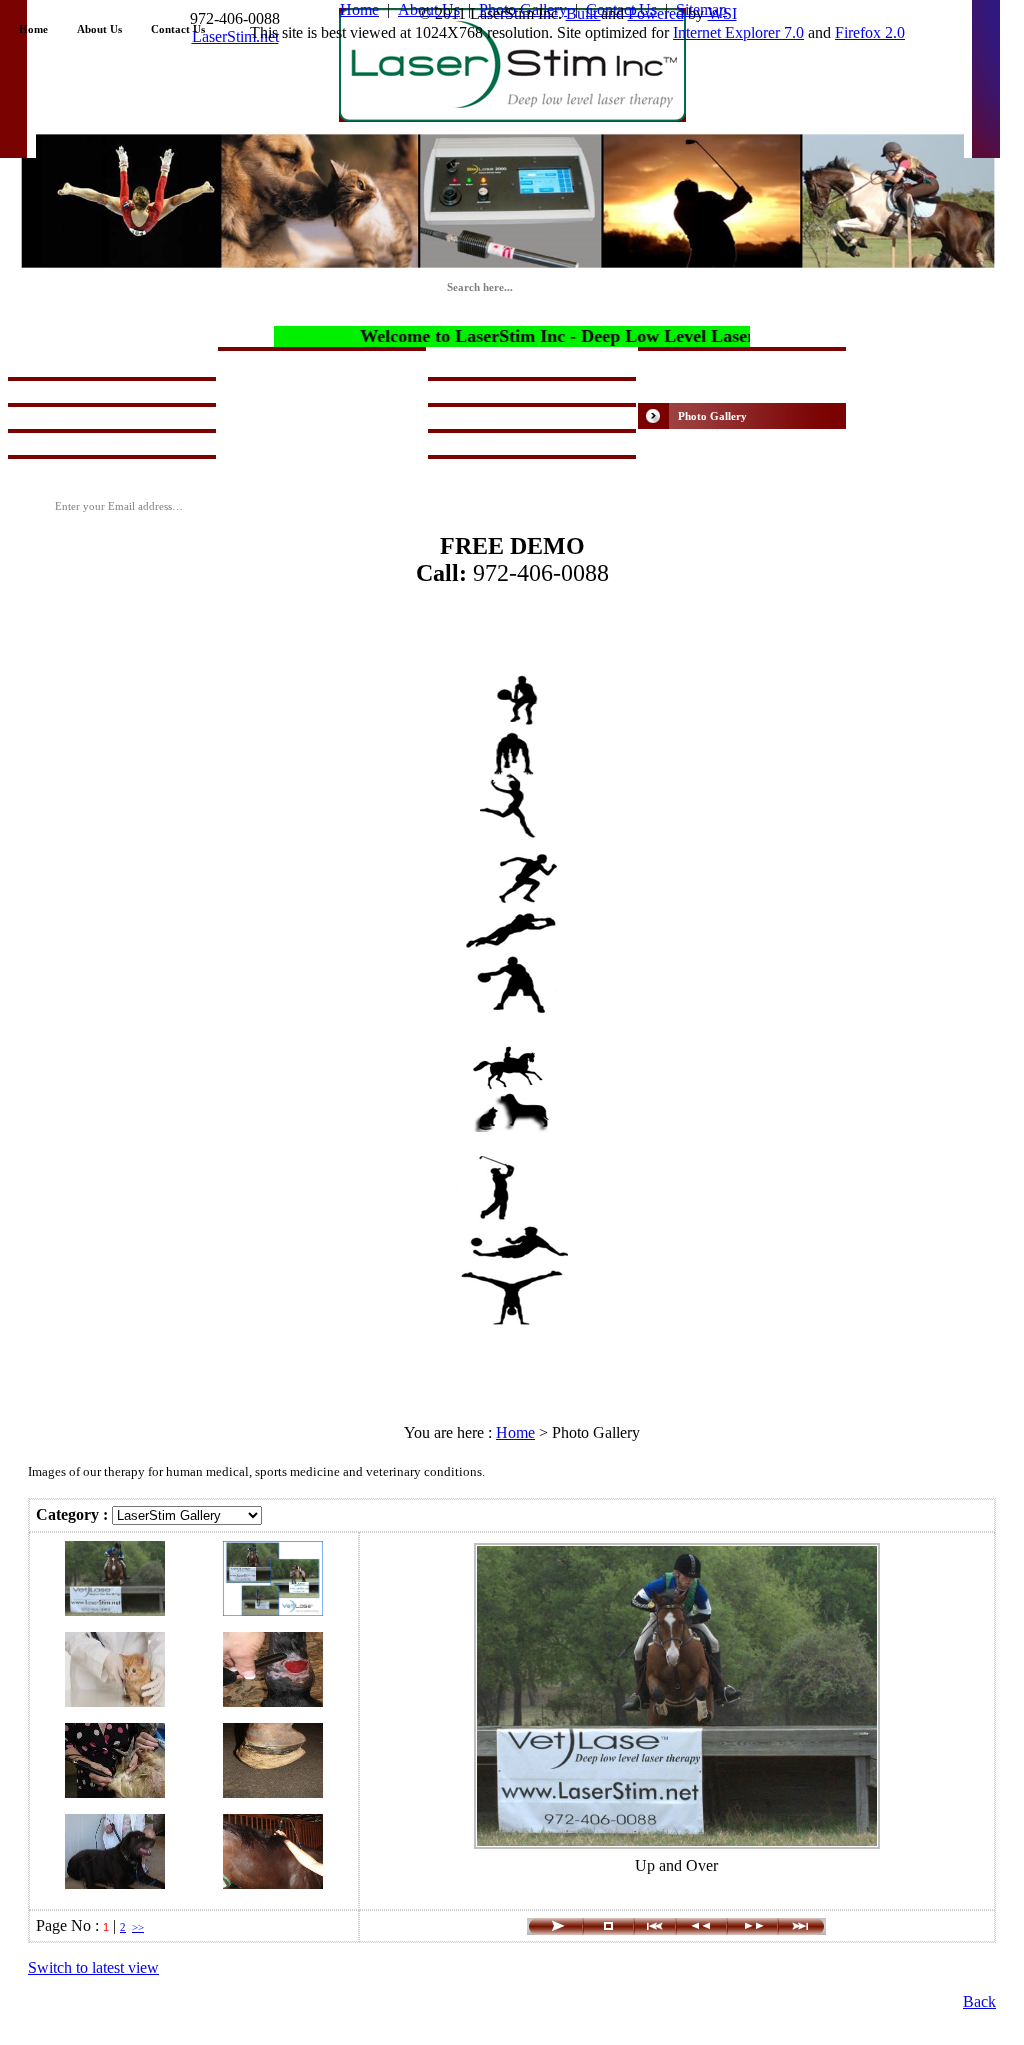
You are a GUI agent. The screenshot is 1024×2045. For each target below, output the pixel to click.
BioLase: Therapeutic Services (330, 390)
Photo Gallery (712, 416)
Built (583, 13)
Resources (282, 468)
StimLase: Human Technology (120, 360)
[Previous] (701, 1929)
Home (33, 29)
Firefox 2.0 (870, 32)
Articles (276, 442)
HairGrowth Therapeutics (741, 364)
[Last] (802, 1929)
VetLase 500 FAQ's (304, 416)
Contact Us (178, 29)
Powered (656, 13)
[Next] (752, 1929)
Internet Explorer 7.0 (738, 32)
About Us (99, 29)
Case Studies (708, 442)
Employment (708, 468)
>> (138, 1927)
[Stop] (608, 1929)
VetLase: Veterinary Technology (545, 360)
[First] (655, 1929)
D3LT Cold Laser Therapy (741, 390)
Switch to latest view (93, 1967)
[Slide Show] (555, 1929)
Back (979, 2001)
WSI (722, 13)
